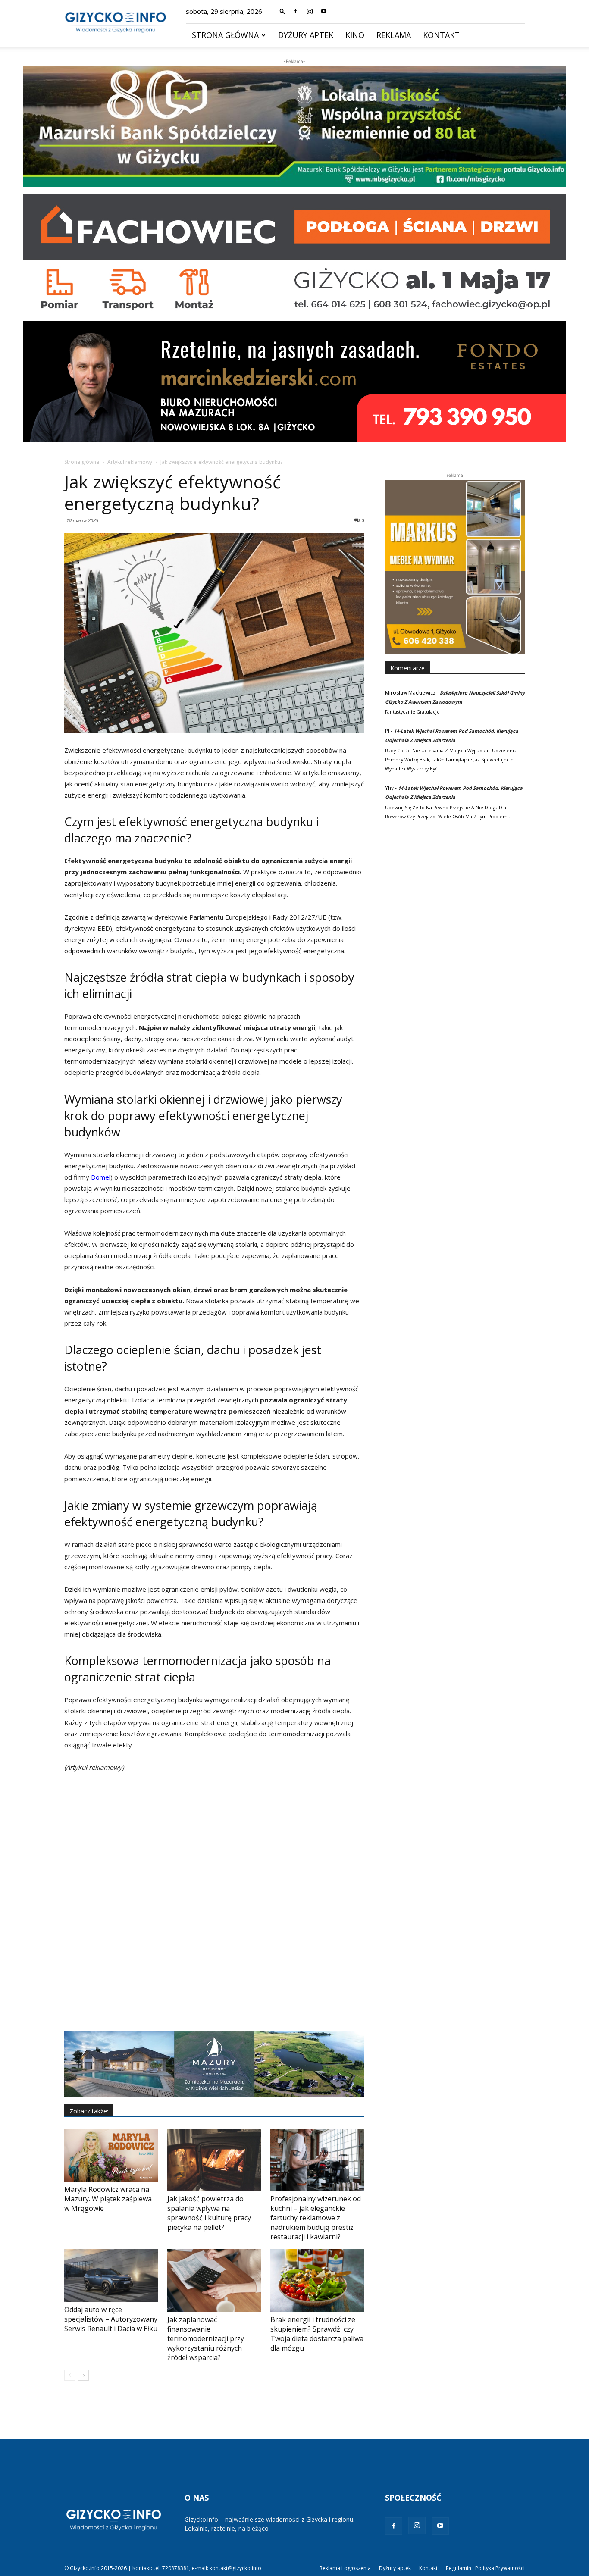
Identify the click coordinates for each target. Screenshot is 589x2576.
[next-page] (83, 2375)
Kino (355, 35)
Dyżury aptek (306, 35)
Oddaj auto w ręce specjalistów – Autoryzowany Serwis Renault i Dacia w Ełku (111, 2319)
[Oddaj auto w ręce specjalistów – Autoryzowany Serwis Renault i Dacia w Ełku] (111, 2276)
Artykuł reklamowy (130, 462)
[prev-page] (70, 2375)
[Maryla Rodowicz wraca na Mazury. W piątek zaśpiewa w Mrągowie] (111, 2155)
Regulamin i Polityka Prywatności (485, 2568)
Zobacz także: (89, 2111)
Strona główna (225, 35)
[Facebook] (295, 11)
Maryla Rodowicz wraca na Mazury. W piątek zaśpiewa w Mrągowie (108, 2199)
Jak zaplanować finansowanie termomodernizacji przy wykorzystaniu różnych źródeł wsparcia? (206, 2338)
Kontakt (441, 35)
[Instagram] (310, 11)
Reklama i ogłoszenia (345, 2568)
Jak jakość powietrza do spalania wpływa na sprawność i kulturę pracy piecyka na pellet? (209, 2213)
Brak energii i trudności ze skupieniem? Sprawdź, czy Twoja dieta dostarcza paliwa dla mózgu (317, 2334)
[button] (282, 11)
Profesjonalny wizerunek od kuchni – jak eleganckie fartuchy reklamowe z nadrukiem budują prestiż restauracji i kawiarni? (316, 2218)
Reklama (394, 35)
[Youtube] (324, 11)
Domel (101, 1177)
